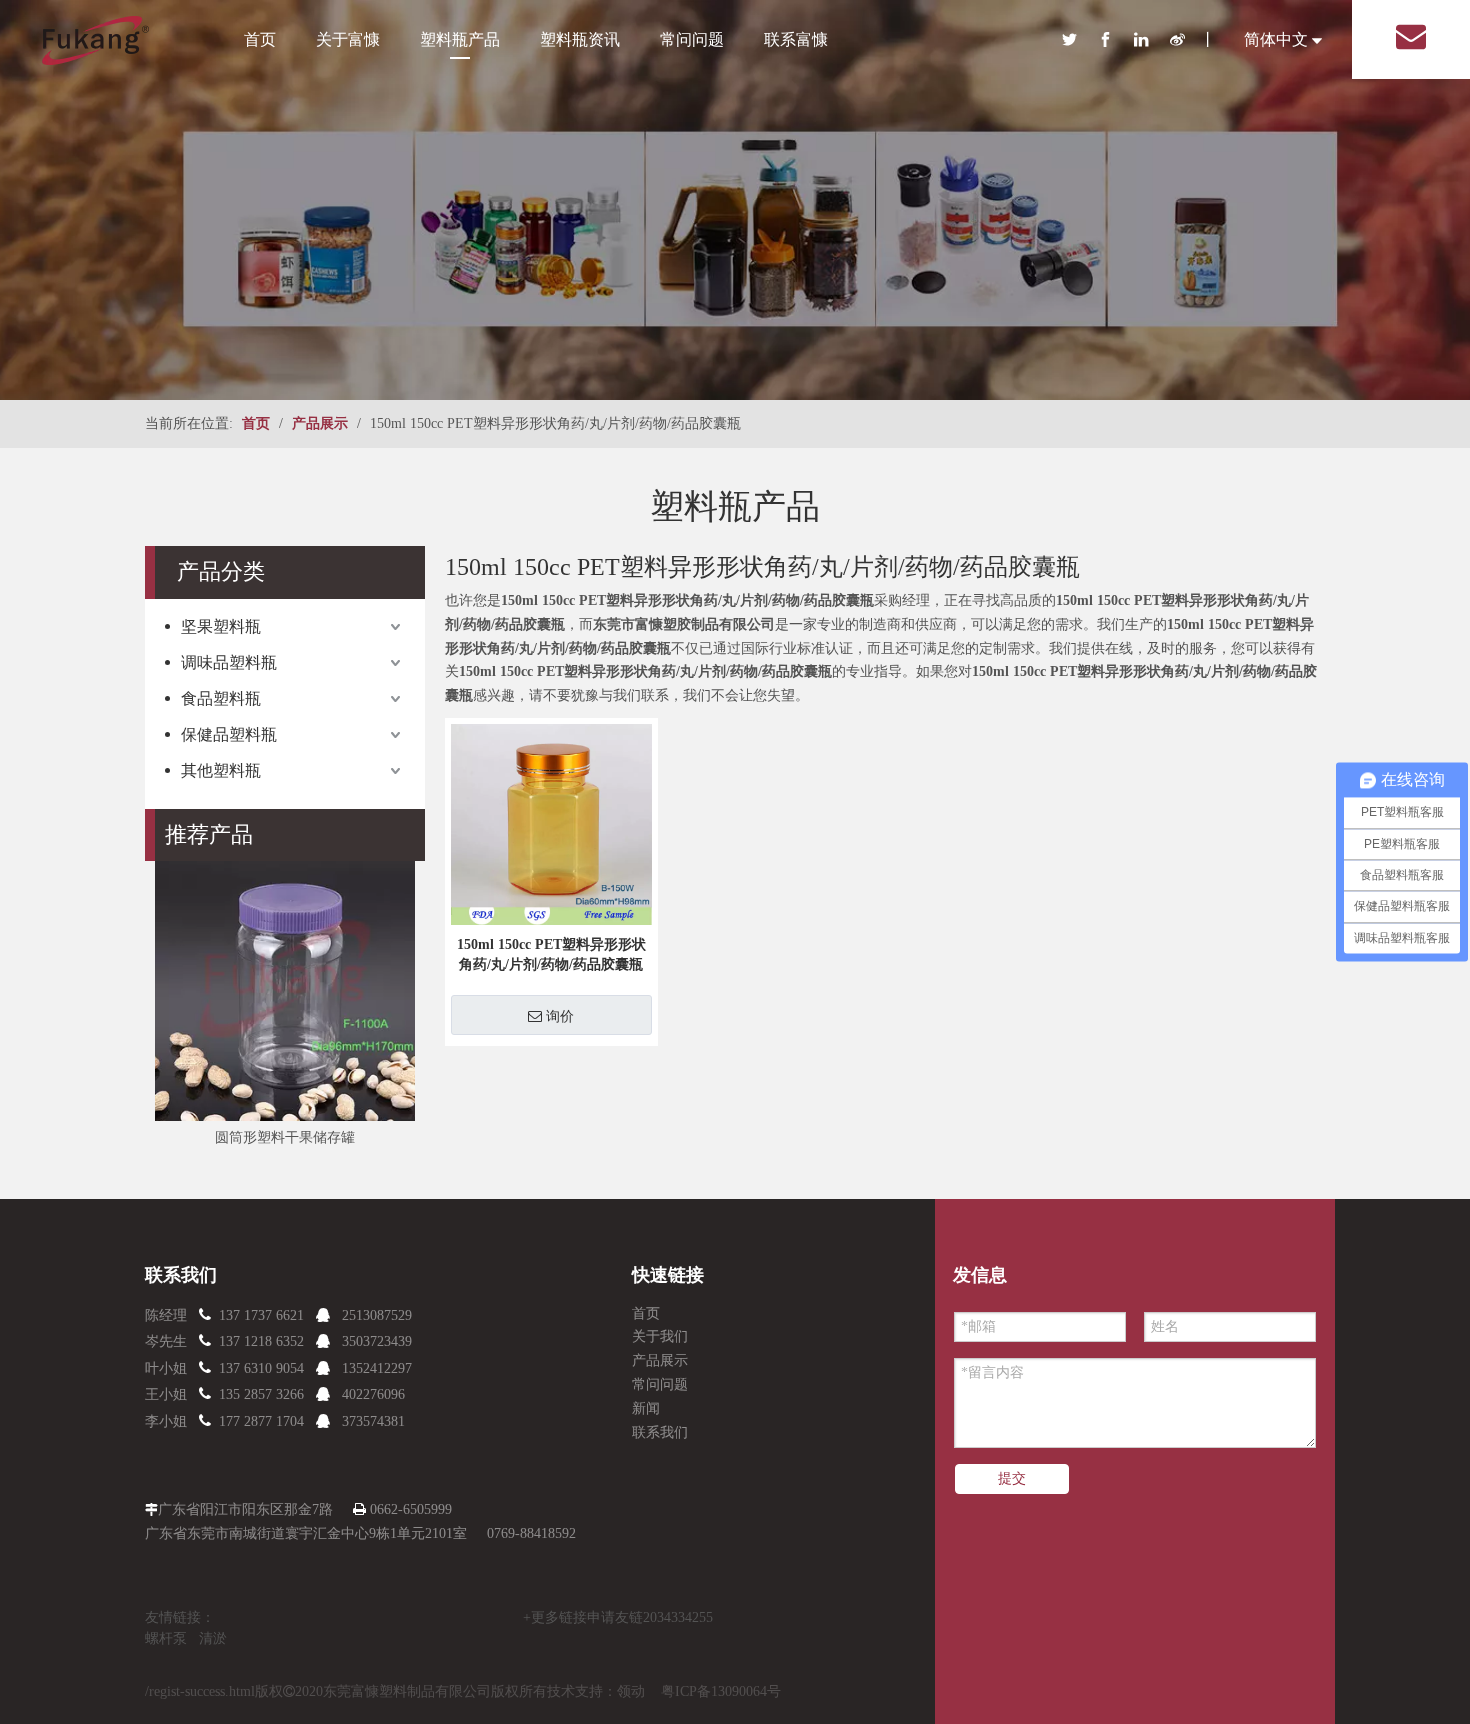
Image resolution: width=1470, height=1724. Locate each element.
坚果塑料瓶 (221, 626)
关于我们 (660, 1336)
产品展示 (660, 1360)
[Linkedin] (1152, 39)
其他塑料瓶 (221, 770)
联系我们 (660, 1432)
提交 (1012, 1478)
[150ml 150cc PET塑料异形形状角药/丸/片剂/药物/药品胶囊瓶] (551, 823)
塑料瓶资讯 (580, 39)
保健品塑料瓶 (229, 734)
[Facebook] (1116, 39)
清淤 (213, 1638)
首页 (260, 39)
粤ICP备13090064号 (721, 1691)
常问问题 (692, 39)
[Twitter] (1080, 39)
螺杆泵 (166, 1638)
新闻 (646, 1408)
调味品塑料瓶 (229, 662)
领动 (631, 1691)
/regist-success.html (200, 1691)
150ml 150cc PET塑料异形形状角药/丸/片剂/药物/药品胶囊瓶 (551, 954)
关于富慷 (348, 39)
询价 (560, 1016)
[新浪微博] (1186, 39)
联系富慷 (796, 39)
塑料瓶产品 (460, 39)
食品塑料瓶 (221, 698)
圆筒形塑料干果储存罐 (285, 1137)
